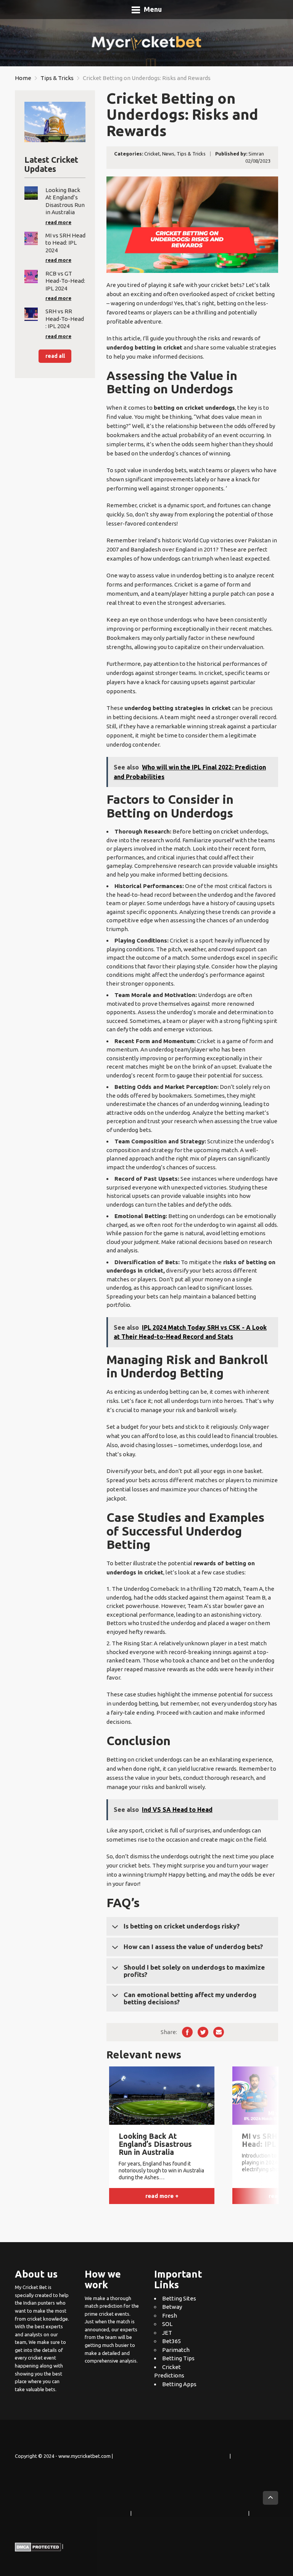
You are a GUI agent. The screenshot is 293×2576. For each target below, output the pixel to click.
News (168, 154)
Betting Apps (179, 2384)
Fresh (170, 2316)
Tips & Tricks (57, 78)
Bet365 (171, 2341)
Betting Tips (178, 2358)
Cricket (152, 154)
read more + (162, 2196)
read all (55, 356)
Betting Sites (179, 2298)
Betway (172, 2307)
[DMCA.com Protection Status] (38, 2547)
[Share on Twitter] (203, 2032)
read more (58, 222)
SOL (167, 2324)
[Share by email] (219, 2032)
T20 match (226, 1589)
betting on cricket (216, 831)
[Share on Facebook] (187, 2032)
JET (167, 2333)
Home (23, 78)
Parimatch (176, 2350)
